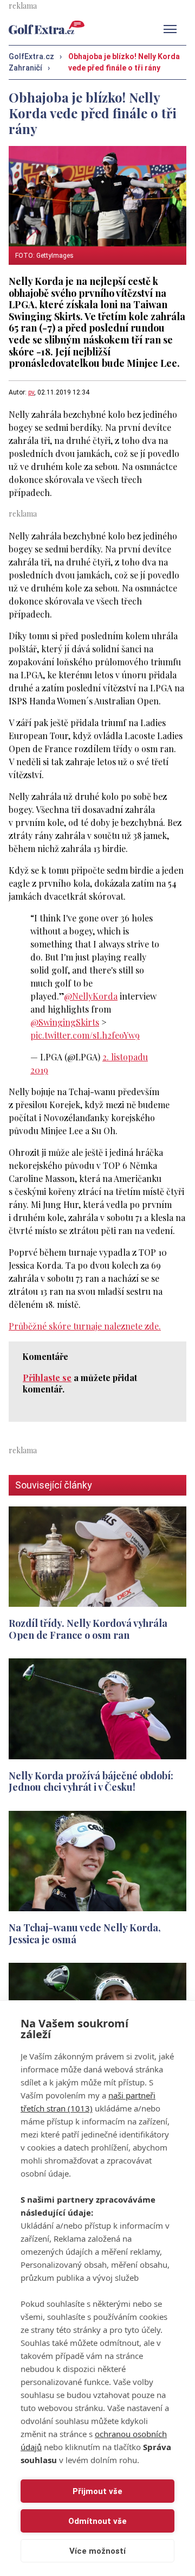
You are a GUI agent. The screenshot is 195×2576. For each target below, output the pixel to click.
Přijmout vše (97, 2491)
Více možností (97, 2551)
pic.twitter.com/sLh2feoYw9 (85, 1035)
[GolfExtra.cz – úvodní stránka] (47, 27)
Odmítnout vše (97, 2521)
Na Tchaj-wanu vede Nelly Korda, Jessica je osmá (85, 1933)
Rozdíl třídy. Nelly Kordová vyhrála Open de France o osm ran (88, 1629)
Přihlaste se (47, 1378)
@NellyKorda (91, 996)
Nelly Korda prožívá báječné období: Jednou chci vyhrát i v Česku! (91, 1782)
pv (31, 392)
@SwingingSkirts (65, 1022)
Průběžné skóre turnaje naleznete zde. (85, 1326)
